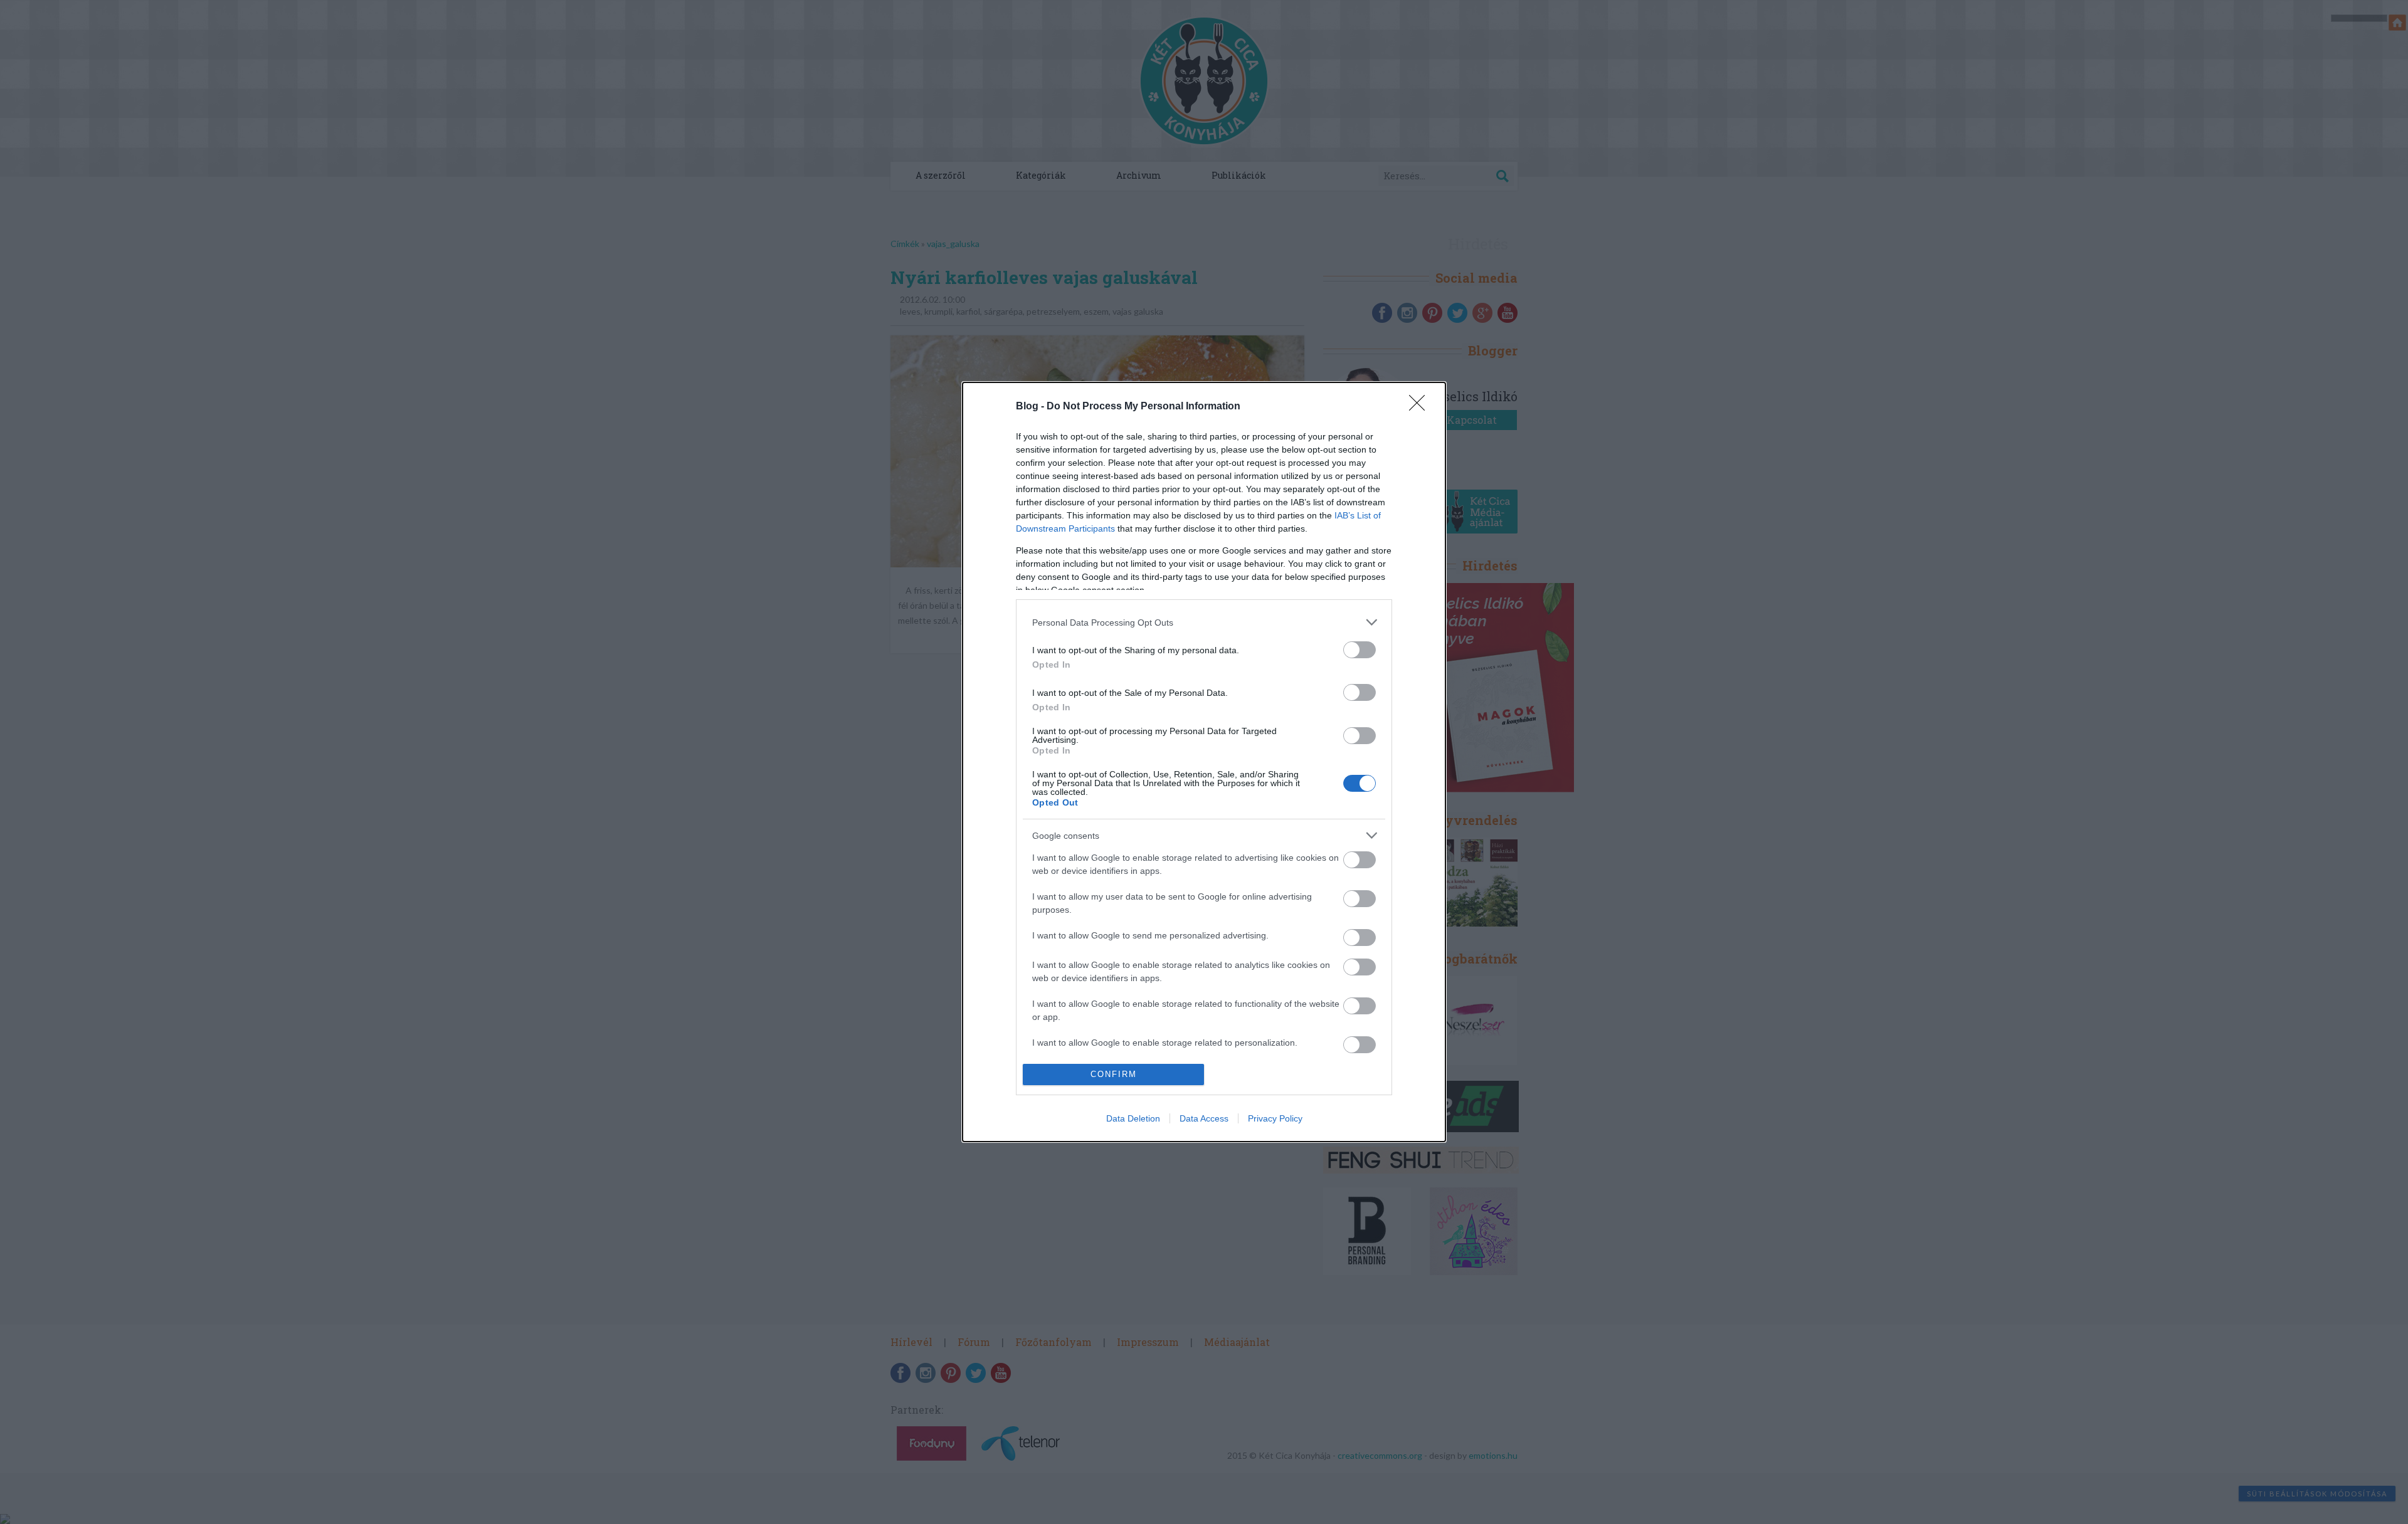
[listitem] (1204, 622)
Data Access (1204, 1118)
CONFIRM (1114, 1074)
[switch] (1360, 650)
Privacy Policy (1275, 1118)
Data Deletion (1133, 1118)
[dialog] (1204, 762)
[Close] (1421, 407)
